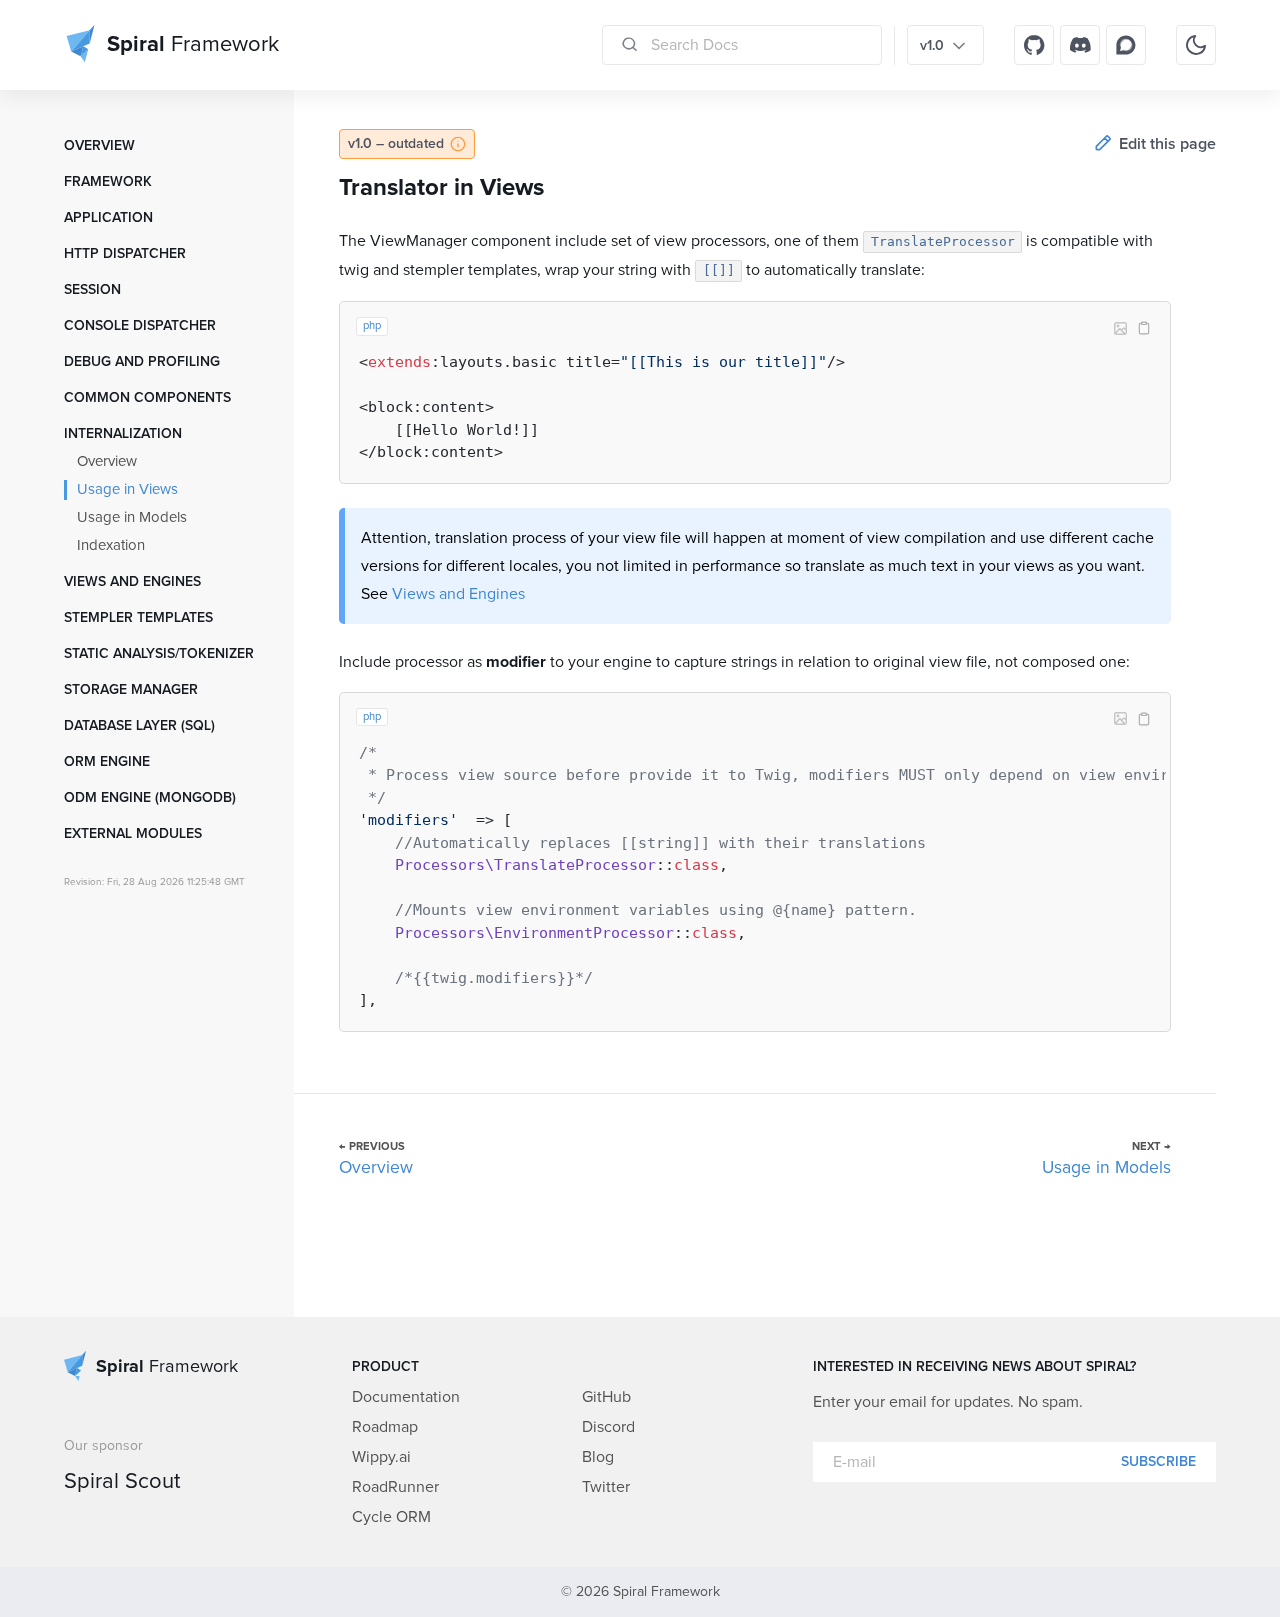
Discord (608, 1427)
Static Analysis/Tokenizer (159, 654)
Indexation (111, 545)
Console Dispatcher (140, 326)
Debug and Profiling (142, 362)
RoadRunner (395, 1487)
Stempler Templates (138, 618)
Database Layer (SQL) (139, 726)
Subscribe (1158, 1462)
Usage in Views (127, 489)
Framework (108, 182)
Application (108, 218)
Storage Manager (131, 690)
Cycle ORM (391, 1517)
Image (1120, 328)
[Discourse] (1126, 45)
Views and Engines (132, 582)
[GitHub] (1034, 45)
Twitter (606, 1487)
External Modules (133, 834)
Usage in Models (132, 517)
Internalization (123, 434)
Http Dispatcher (125, 254)
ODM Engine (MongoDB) (150, 798)
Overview (99, 146)
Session (92, 290)
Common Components (147, 398)
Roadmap (385, 1427)
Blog (598, 1457)
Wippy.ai (381, 1457)
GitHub (606, 1397)
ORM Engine (107, 762)
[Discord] (1080, 45)
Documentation (406, 1397)
